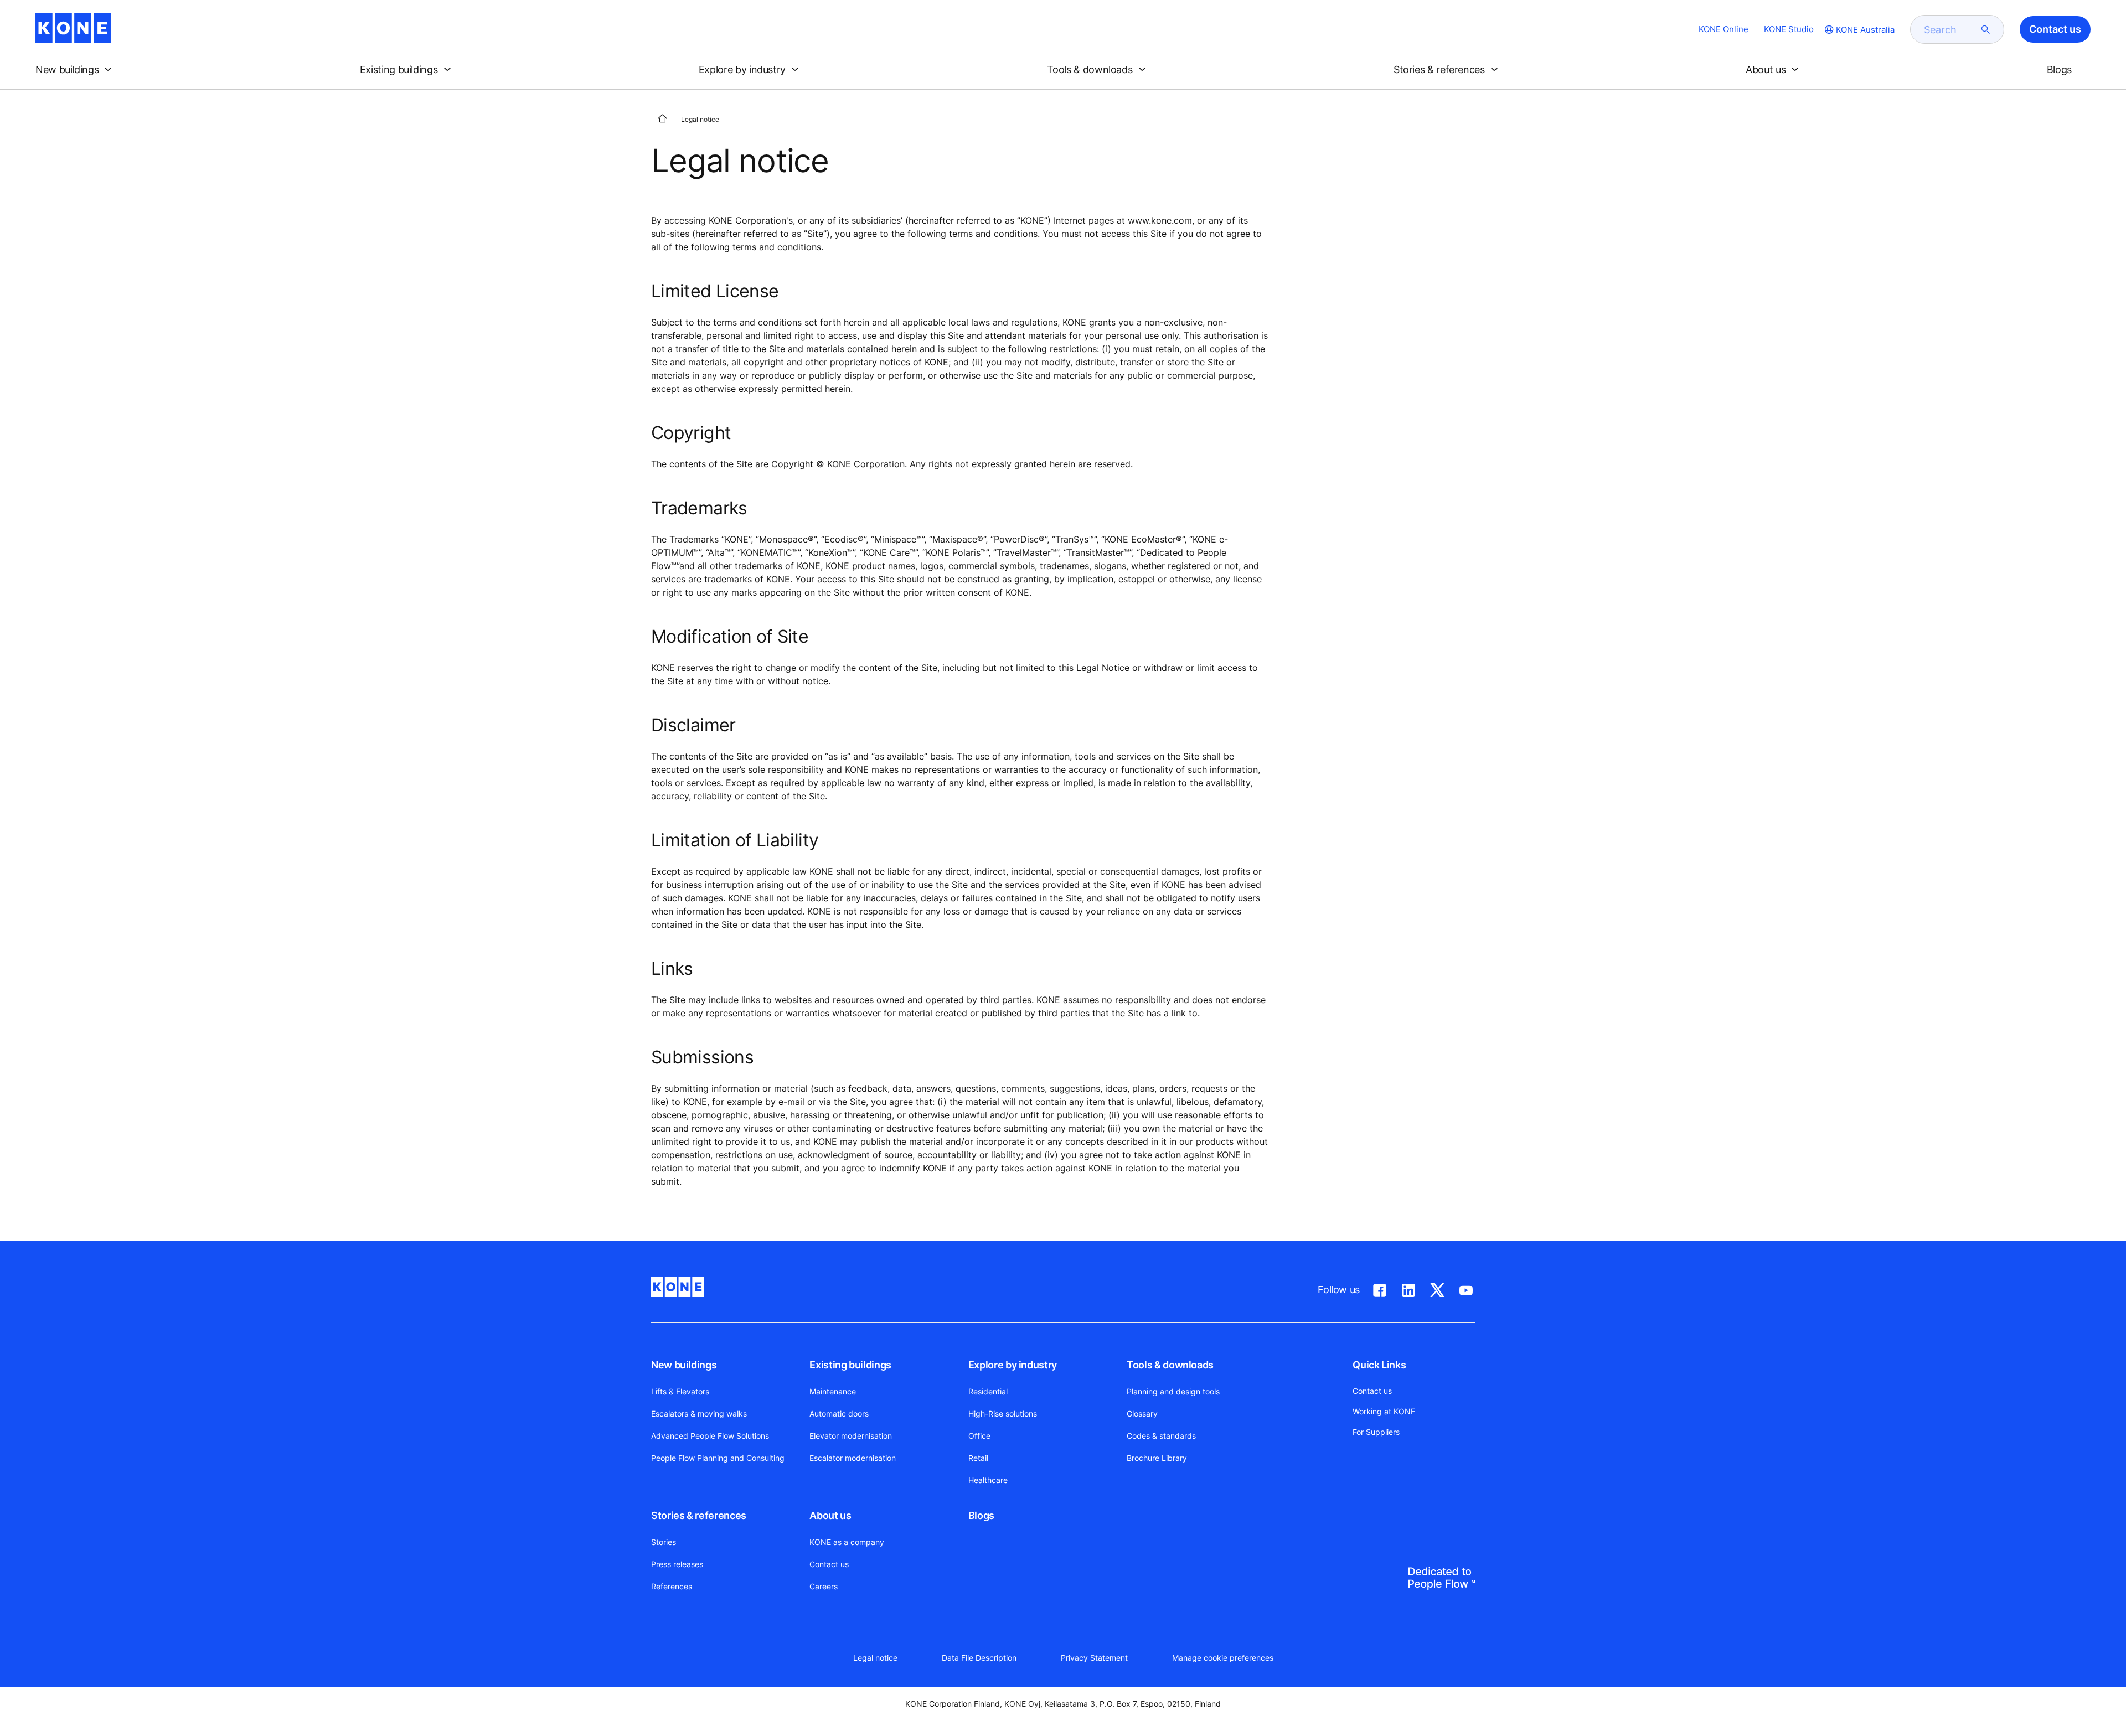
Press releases (677, 1564)
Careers (824, 1586)
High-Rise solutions (1003, 1414)
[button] (76, 70)
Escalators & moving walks (699, 1414)
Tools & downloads (1170, 1365)
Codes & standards (1161, 1436)
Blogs (981, 1515)
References (672, 1586)
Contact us (829, 1564)
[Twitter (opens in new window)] (1437, 1288)
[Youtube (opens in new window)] (1466, 1288)
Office (979, 1436)
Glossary (1142, 1414)
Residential (988, 1391)
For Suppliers (1376, 1432)
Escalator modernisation (853, 1458)
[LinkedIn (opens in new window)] (1408, 1288)
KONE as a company (847, 1542)
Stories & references (699, 1515)
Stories (664, 1542)
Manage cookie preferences (1223, 1658)
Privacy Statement (1094, 1658)
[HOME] (662, 118)
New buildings (684, 1365)
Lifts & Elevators (680, 1391)
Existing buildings (850, 1365)
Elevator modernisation (851, 1436)
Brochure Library (1157, 1458)
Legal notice (875, 1658)
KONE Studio (1789, 29)
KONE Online (1723, 29)
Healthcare (988, 1480)
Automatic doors (839, 1414)
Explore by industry (1013, 1365)
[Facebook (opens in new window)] (1380, 1288)
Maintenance (833, 1391)
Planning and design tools (1173, 1391)
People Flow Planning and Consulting (718, 1458)
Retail (978, 1458)
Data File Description (979, 1658)
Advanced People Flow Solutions (710, 1436)
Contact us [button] (2055, 29)
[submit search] (1986, 29)
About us (830, 1515)
